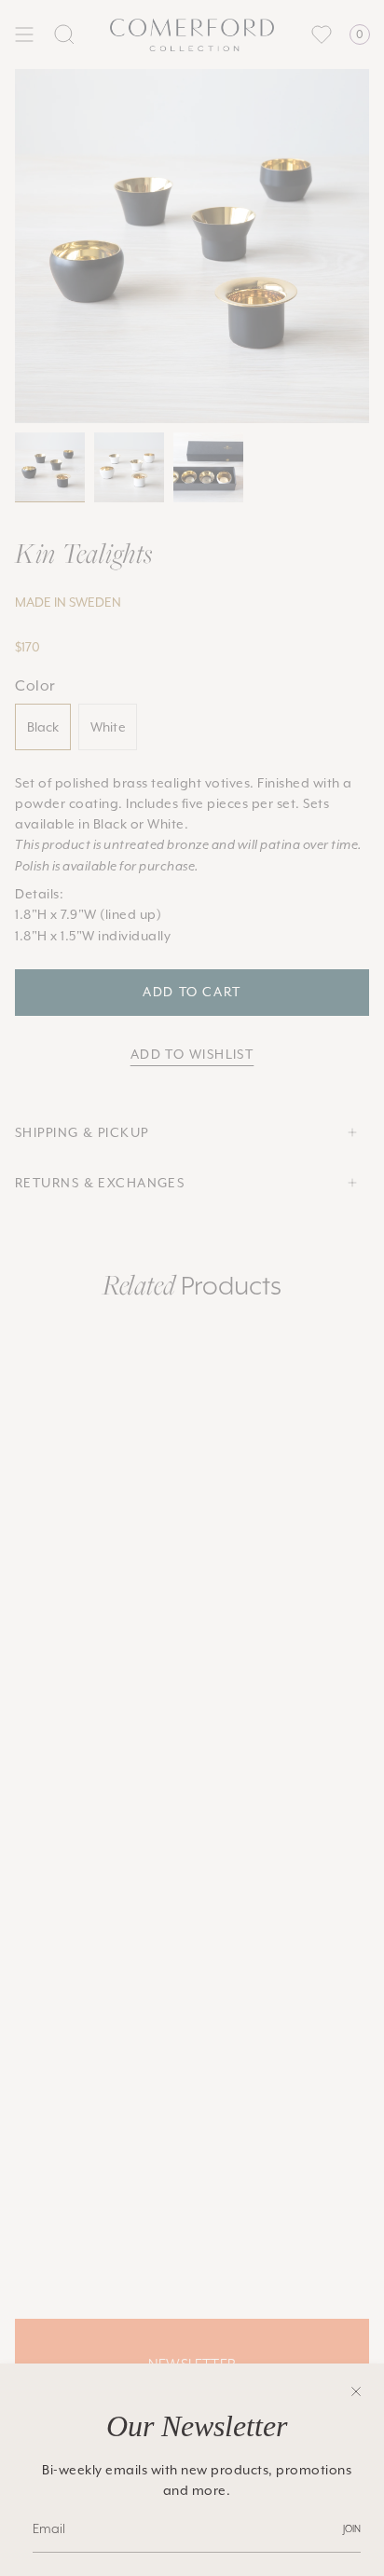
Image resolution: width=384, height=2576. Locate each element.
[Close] (356, 2391)
